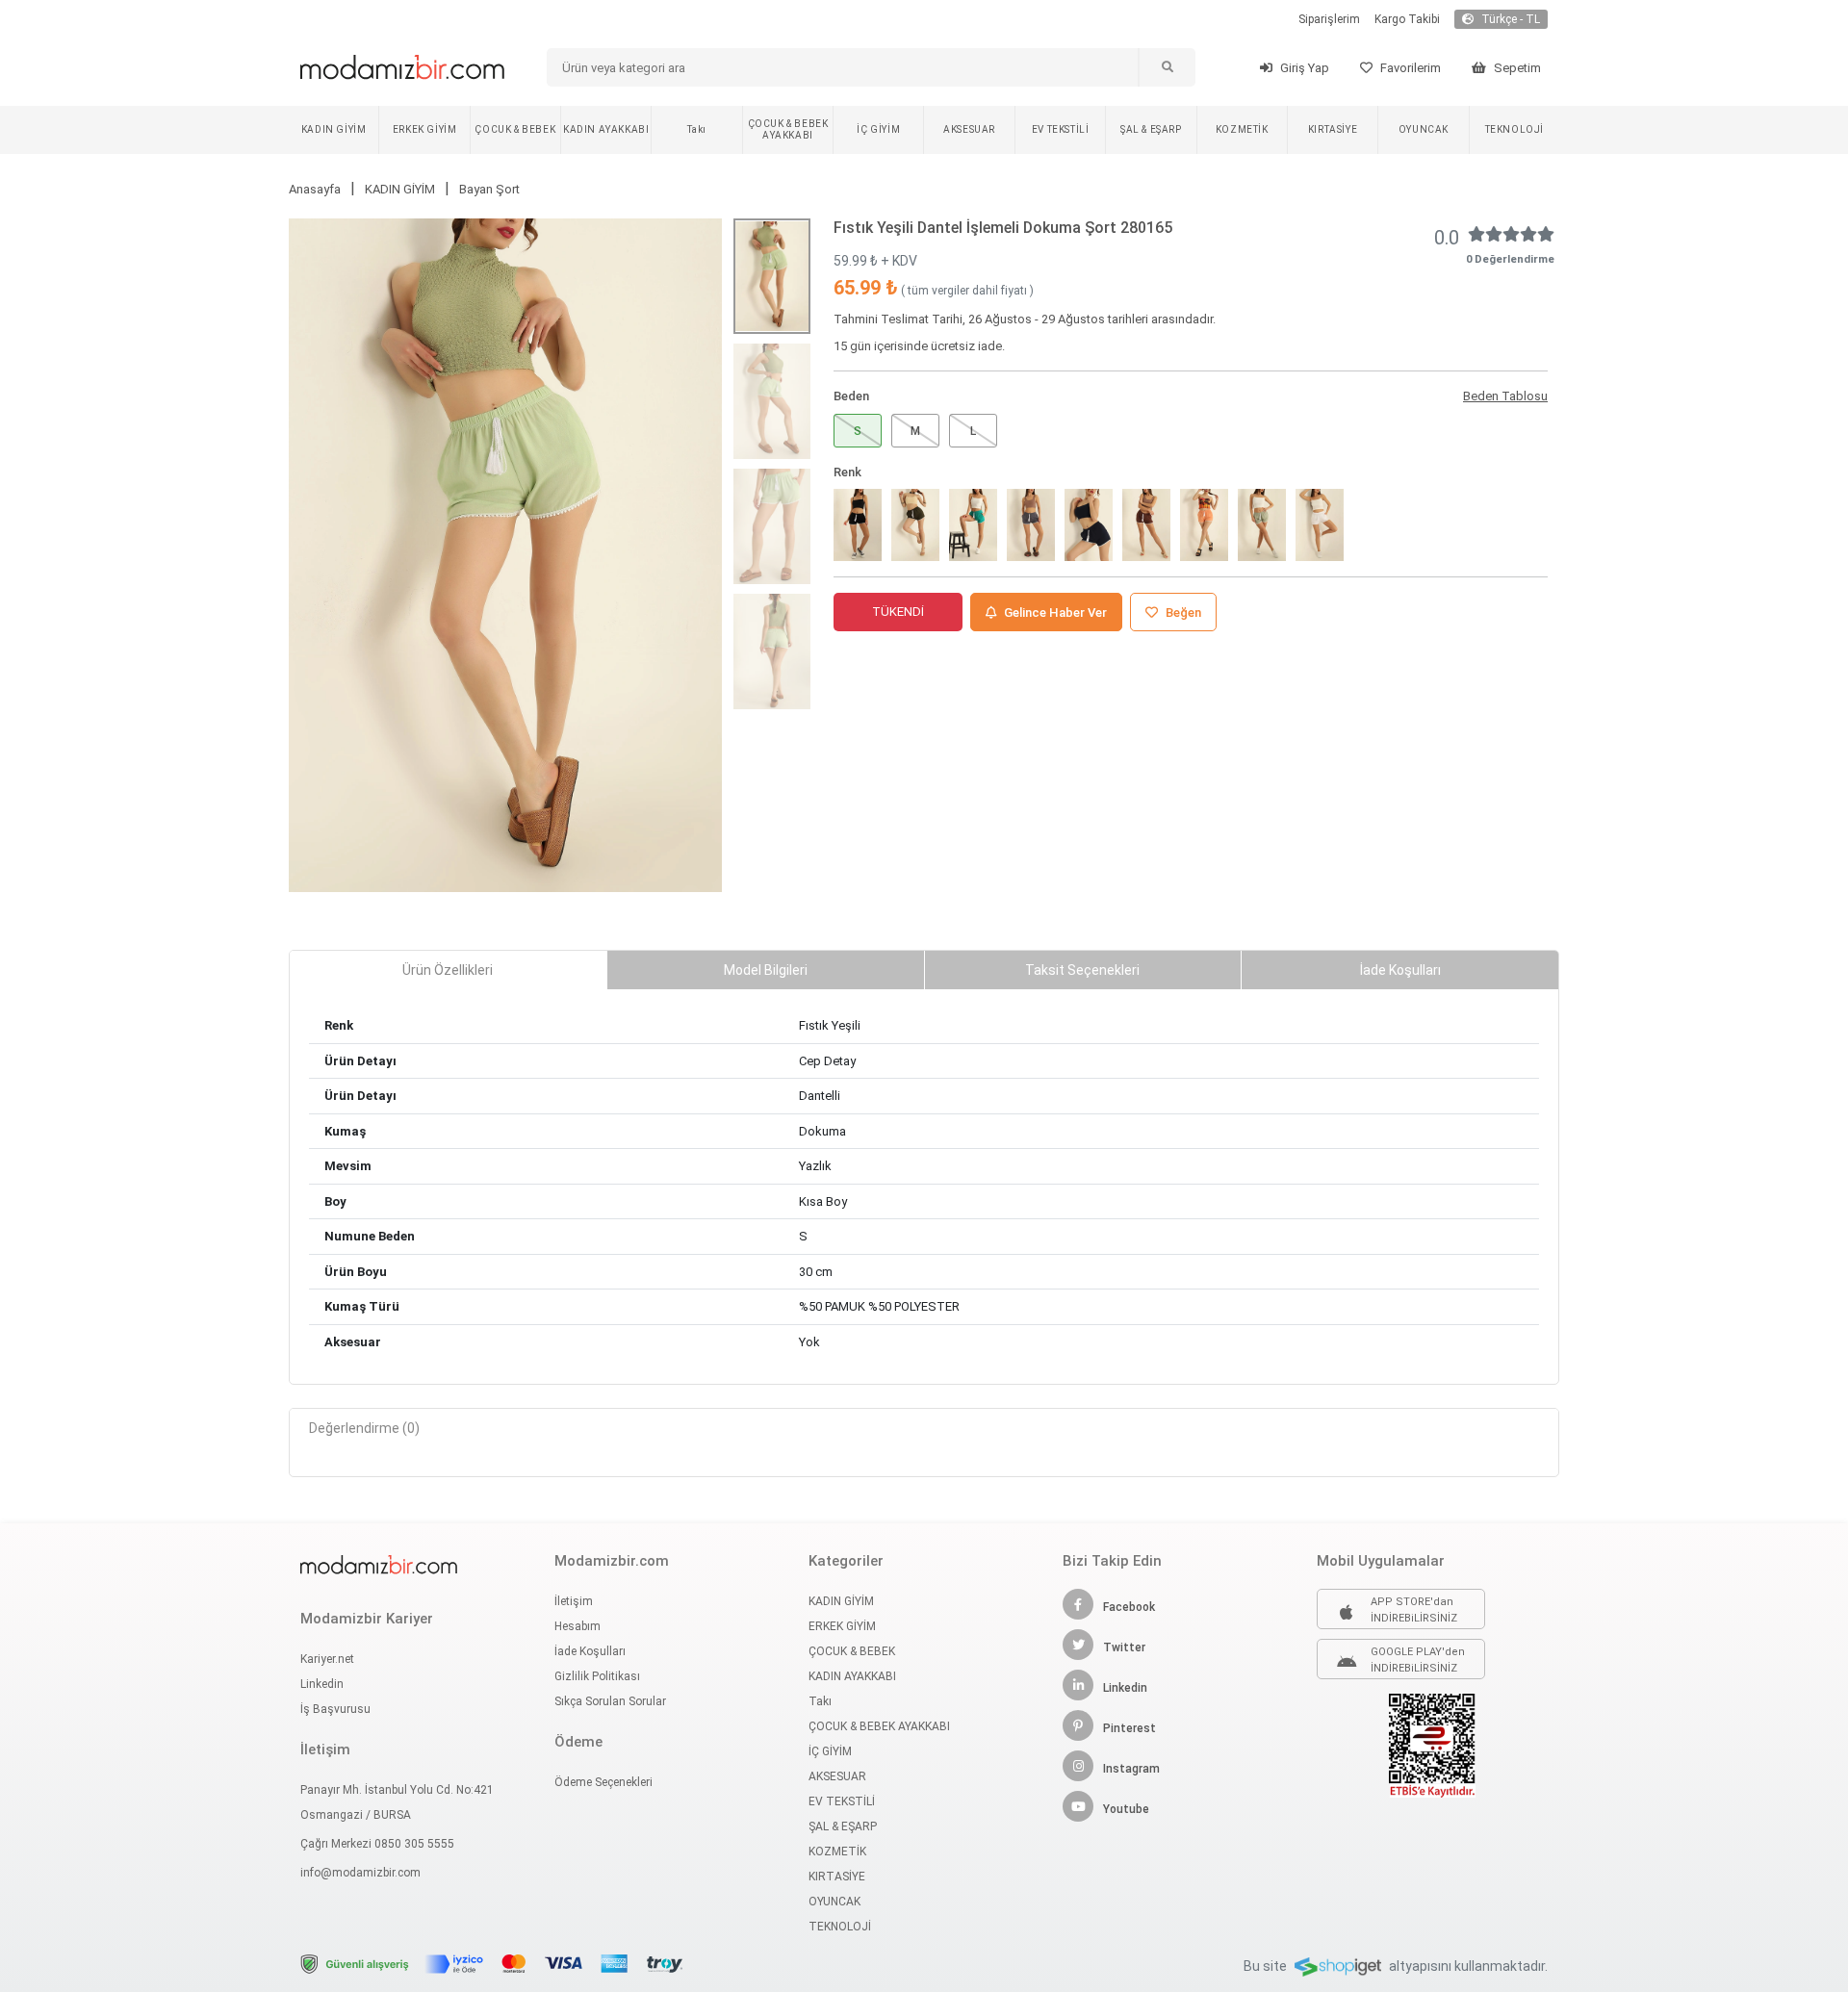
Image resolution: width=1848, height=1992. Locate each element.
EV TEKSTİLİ (1061, 129)
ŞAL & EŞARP (1151, 129)
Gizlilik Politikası (597, 1676)
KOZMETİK (1242, 129)
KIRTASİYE (1333, 129)
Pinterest (1129, 1728)
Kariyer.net (327, 1659)
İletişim (574, 1601)
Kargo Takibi (1407, 19)
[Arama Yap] (1167, 67)
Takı (696, 129)
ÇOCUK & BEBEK (515, 129)
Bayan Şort (489, 189)
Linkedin (322, 1684)
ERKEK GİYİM (425, 129)
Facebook (1129, 1607)
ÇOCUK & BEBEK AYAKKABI (788, 129)
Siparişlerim (1329, 19)
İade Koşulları (590, 1651)
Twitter (1124, 1647)
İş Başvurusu (335, 1709)
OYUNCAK (1424, 129)
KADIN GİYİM (334, 129)
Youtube (1126, 1809)
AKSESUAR (969, 129)
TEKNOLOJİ (1514, 129)
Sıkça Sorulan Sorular (610, 1701)
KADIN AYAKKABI (606, 129)
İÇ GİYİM (878, 129)
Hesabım (577, 1626)
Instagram (1131, 1769)
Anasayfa (315, 189)
